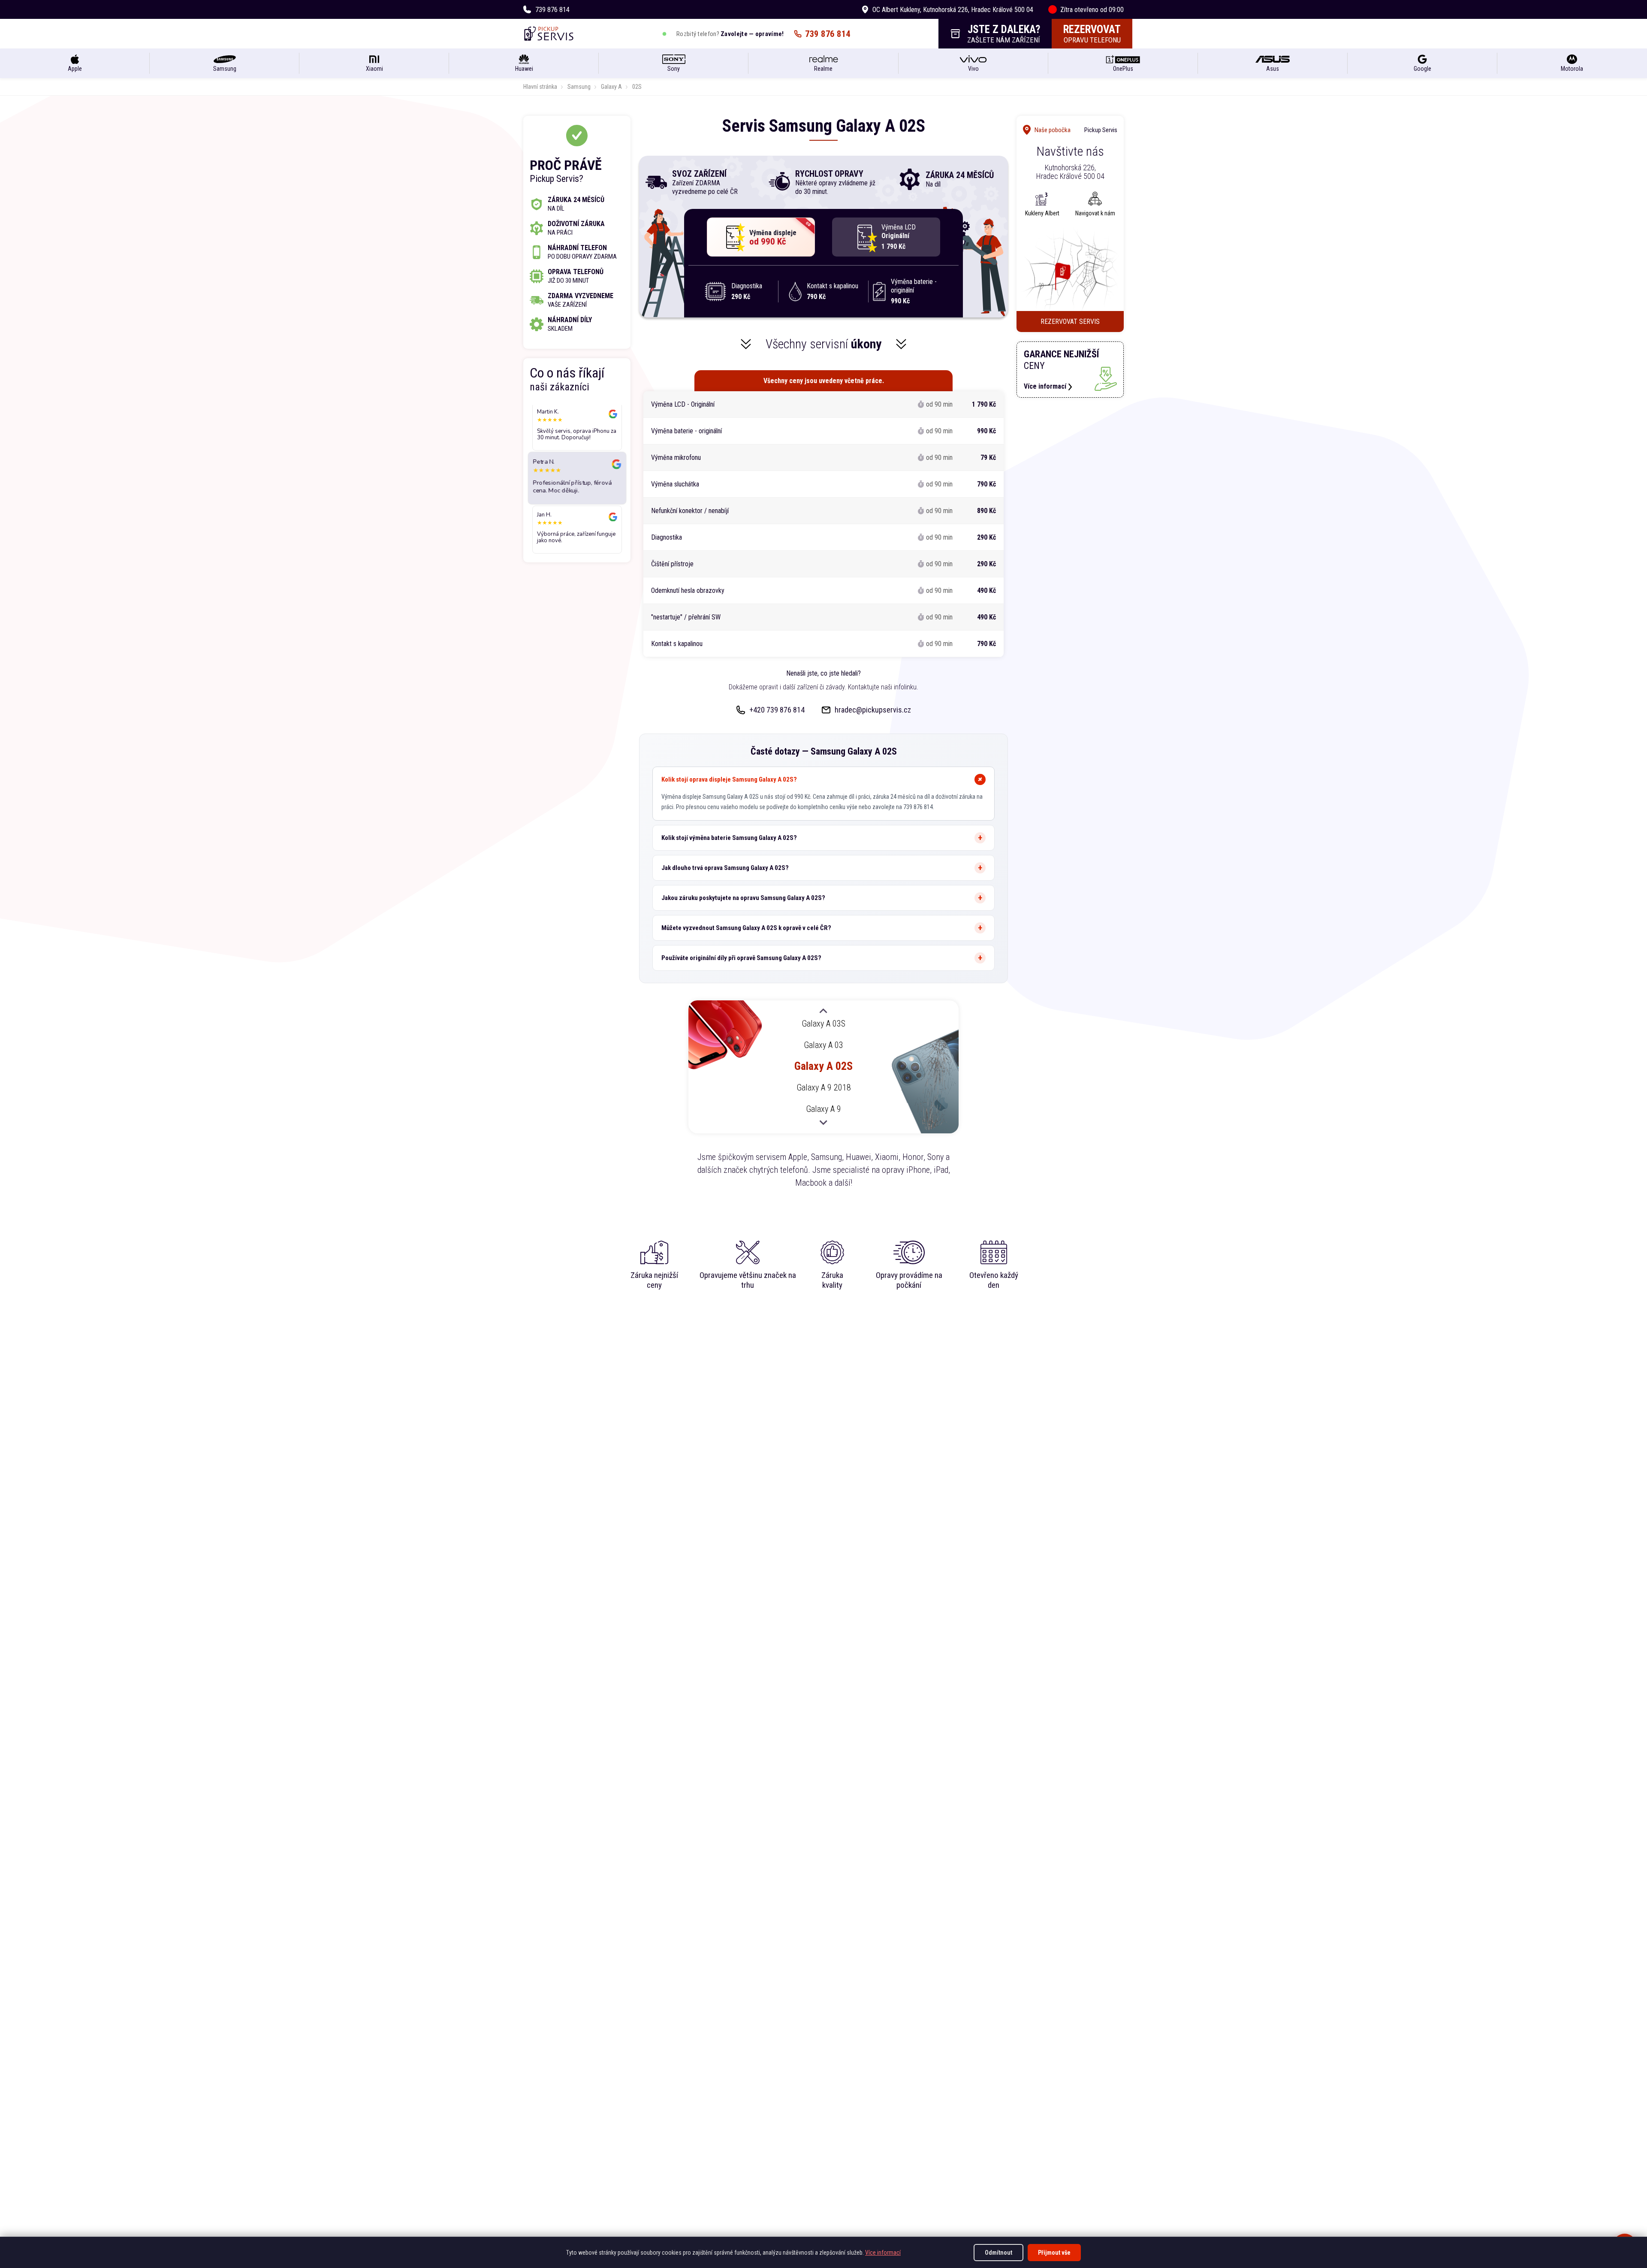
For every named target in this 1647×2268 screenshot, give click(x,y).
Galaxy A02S (823, 1066)
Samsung (579, 87)
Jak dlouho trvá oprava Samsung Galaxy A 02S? (725, 868)
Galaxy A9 (823, 1109)
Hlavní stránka (540, 87)
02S (637, 87)
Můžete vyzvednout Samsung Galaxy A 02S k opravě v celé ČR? (746, 928)
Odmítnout (998, 2253)
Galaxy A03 (823, 1045)
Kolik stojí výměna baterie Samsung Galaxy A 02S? (729, 838)
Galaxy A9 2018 (824, 1088)
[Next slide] (823, 1122)
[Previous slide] (823, 1012)
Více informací (883, 2253)
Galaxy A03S (823, 1024)
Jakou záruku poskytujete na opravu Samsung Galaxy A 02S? (743, 898)
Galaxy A (611, 87)
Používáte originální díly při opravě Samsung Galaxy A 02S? (741, 958)
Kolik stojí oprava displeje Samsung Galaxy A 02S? (729, 779)
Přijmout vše (1054, 2253)
